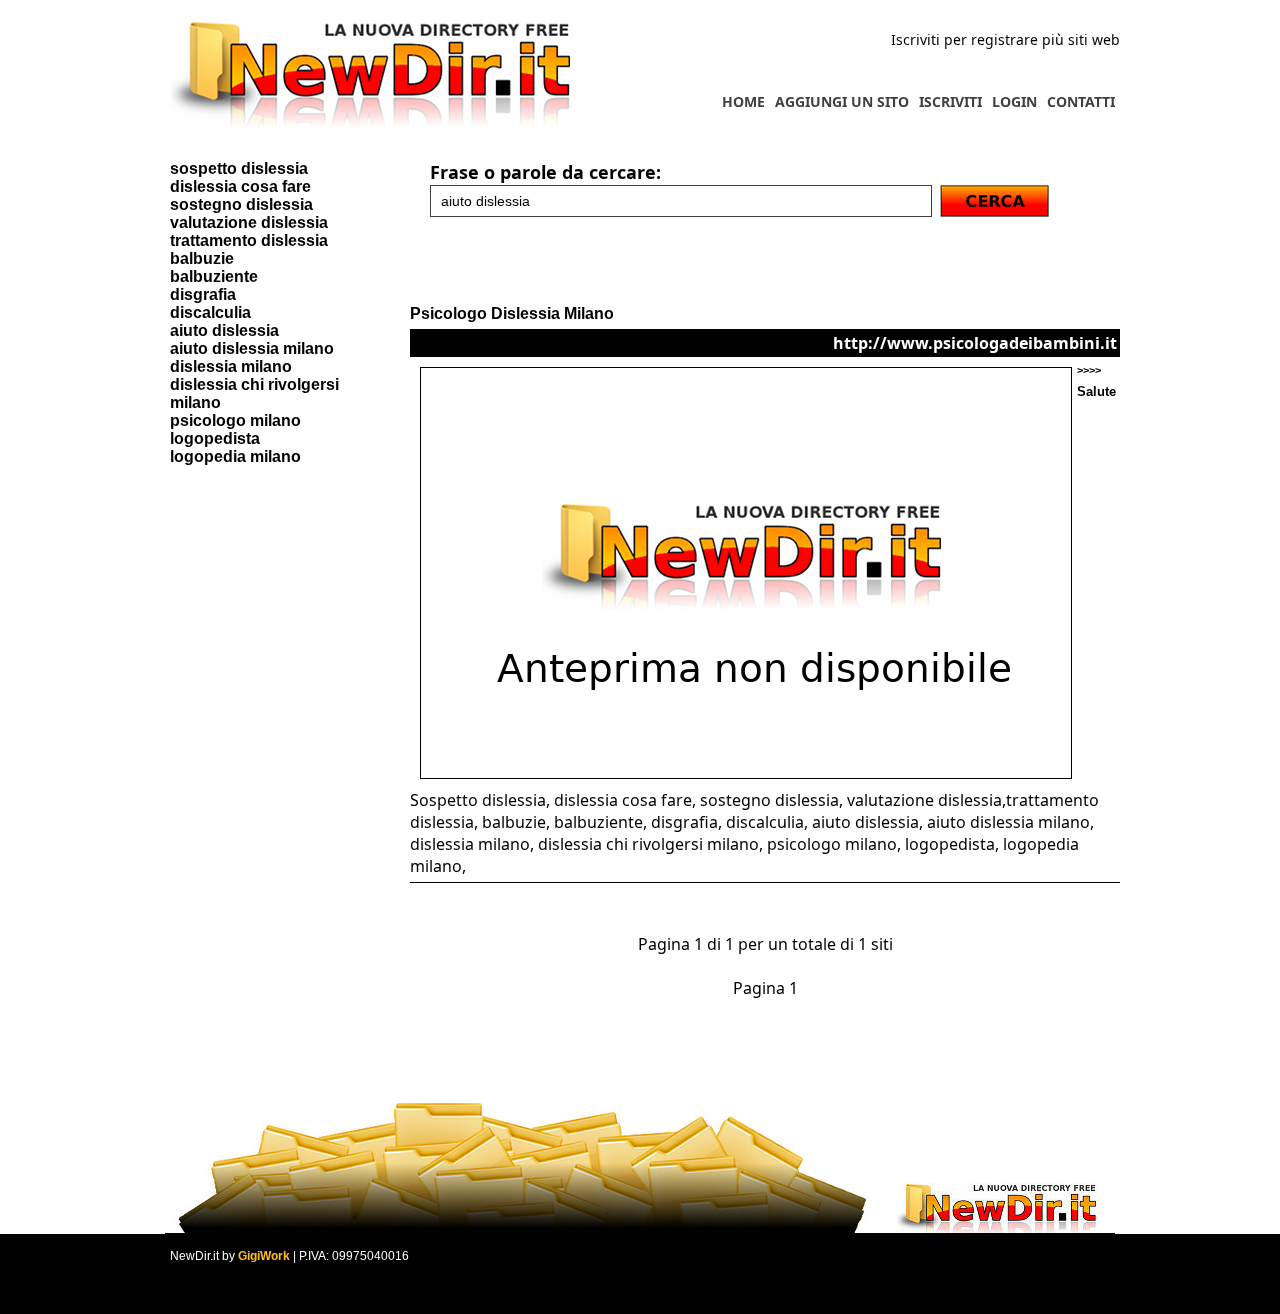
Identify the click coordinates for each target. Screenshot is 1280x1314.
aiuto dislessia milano (252, 348)
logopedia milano (235, 456)
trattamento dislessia (249, 240)
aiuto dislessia (224, 330)
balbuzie (202, 258)
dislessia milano (231, 366)
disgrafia (203, 294)
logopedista (215, 438)
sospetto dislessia (239, 168)
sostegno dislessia (241, 204)
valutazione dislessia (249, 222)
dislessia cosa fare (240, 186)
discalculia (210, 312)
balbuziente (214, 276)
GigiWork (264, 1256)
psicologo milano (235, 420)
